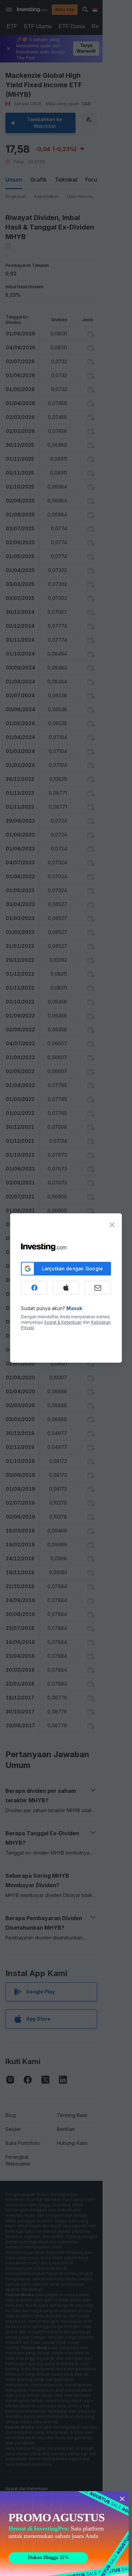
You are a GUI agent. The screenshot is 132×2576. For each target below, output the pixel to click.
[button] (80, 10)
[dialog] (66, 1288)
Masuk (74, 1308)
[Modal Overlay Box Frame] (64, 2534)
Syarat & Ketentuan (63, 1322)
